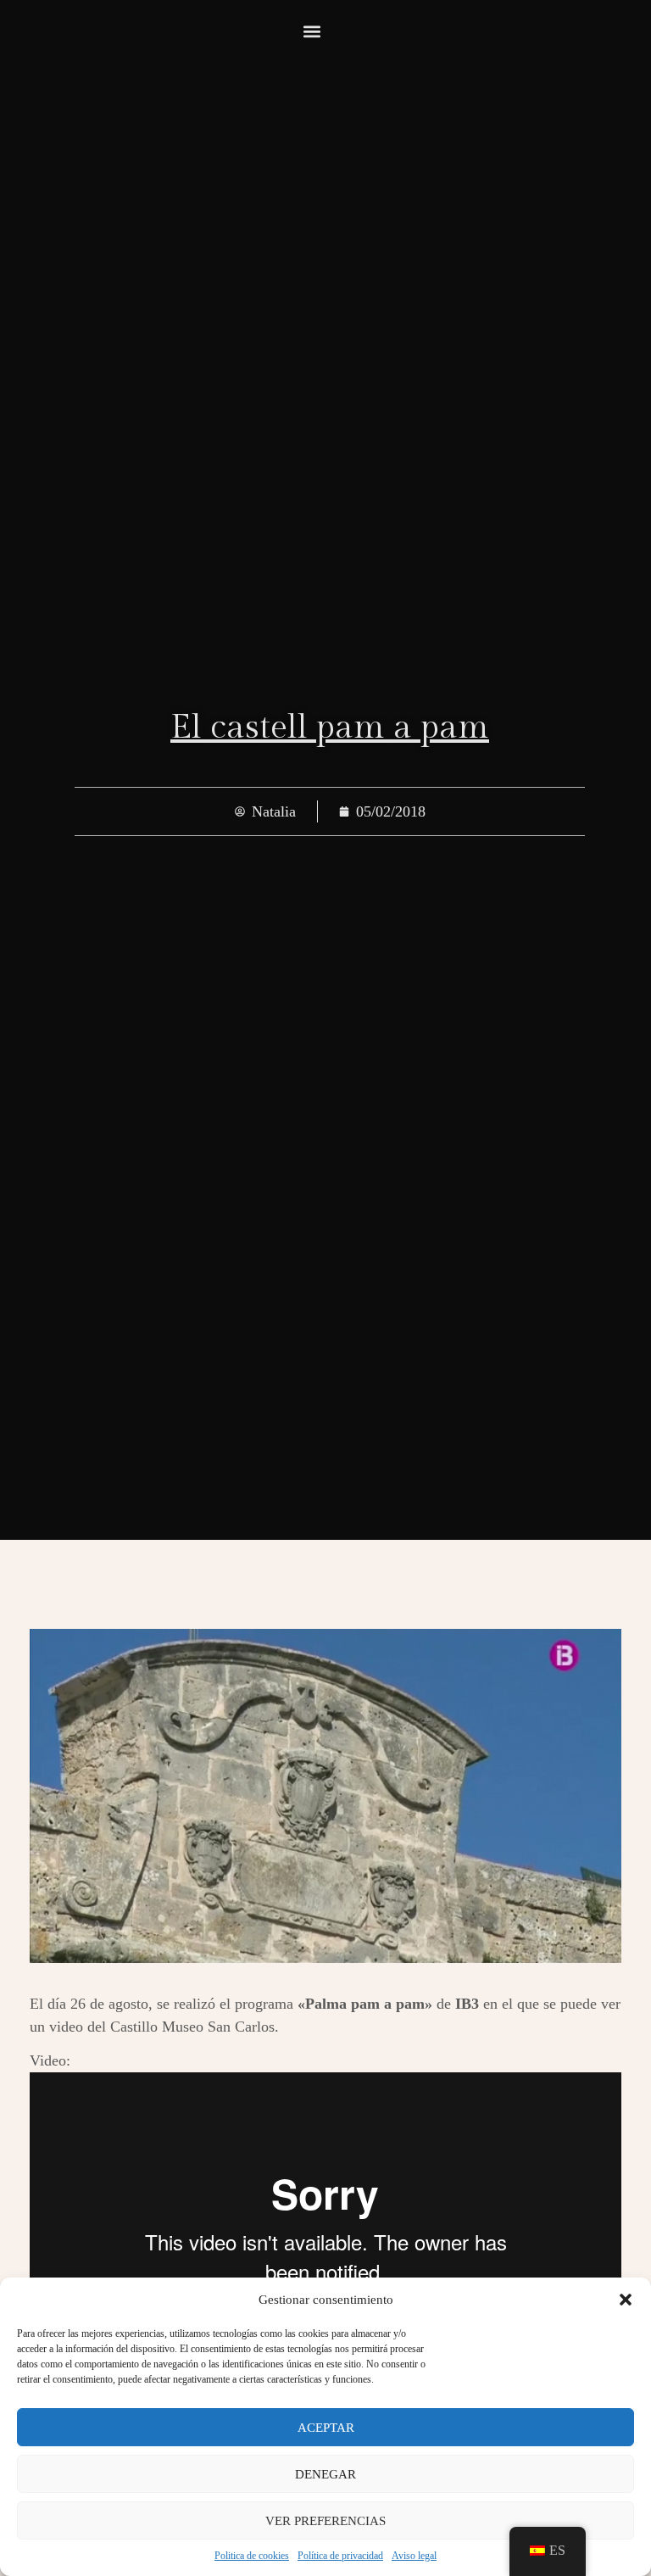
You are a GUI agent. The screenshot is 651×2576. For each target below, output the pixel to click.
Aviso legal (414, 2556)
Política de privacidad (340, 2556)
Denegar (325, 2474)
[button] (626, 2300)
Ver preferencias (325, 2521)
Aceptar (326, 2428)
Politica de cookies (252, 2556)
